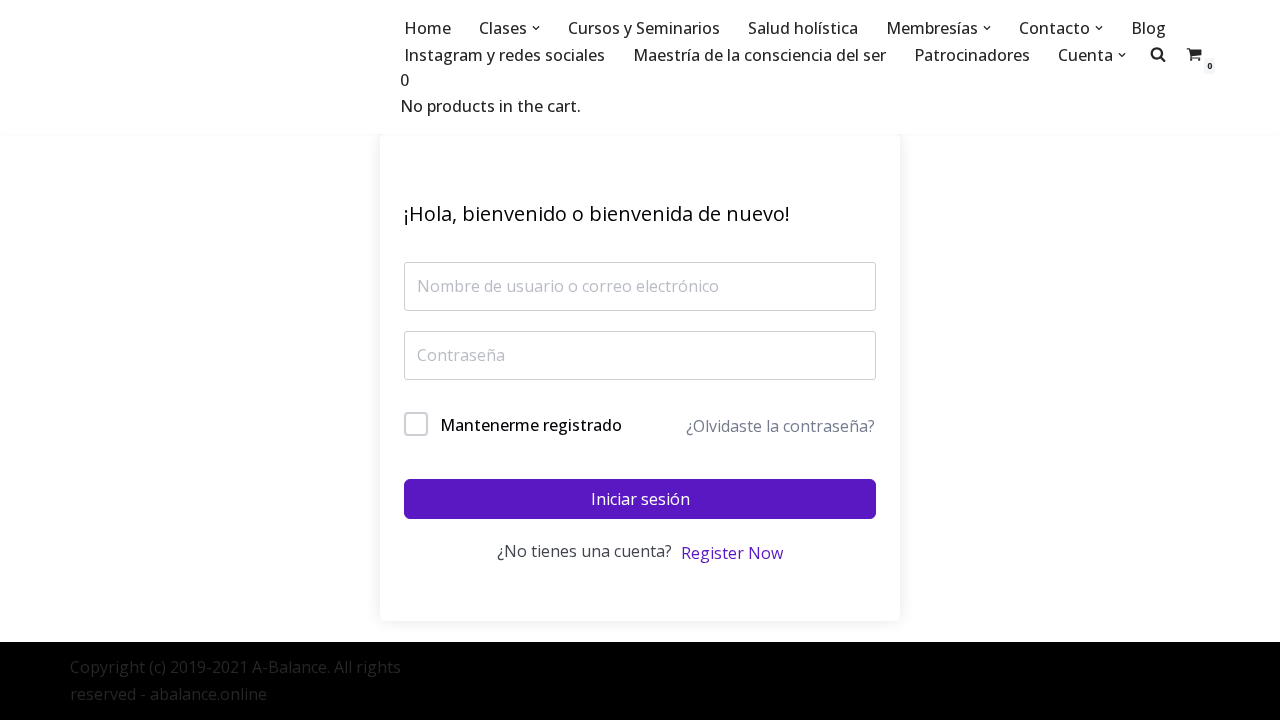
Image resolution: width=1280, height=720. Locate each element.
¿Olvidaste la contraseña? (780, 426)
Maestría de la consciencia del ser (759, 55)
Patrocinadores (972, 55)
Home (427, 28)
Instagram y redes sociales (504, 55)
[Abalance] (220, 67)
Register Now (732, 553)
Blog (1148, 28)
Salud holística (803, 28)
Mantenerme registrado (531, 425)
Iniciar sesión (640, 499)
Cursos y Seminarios (644, 28)
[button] (536, 28)
